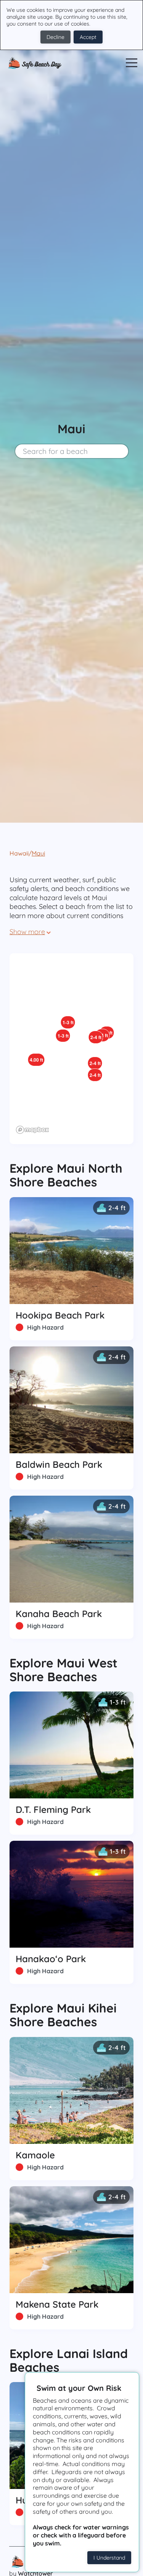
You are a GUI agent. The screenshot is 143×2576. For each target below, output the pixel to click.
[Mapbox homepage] (32, 1130)
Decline (55, 37)
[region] (71, 1049)
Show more (27, 932)
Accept (88, 37)
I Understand (109, 2558)
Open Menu (132, 63)
